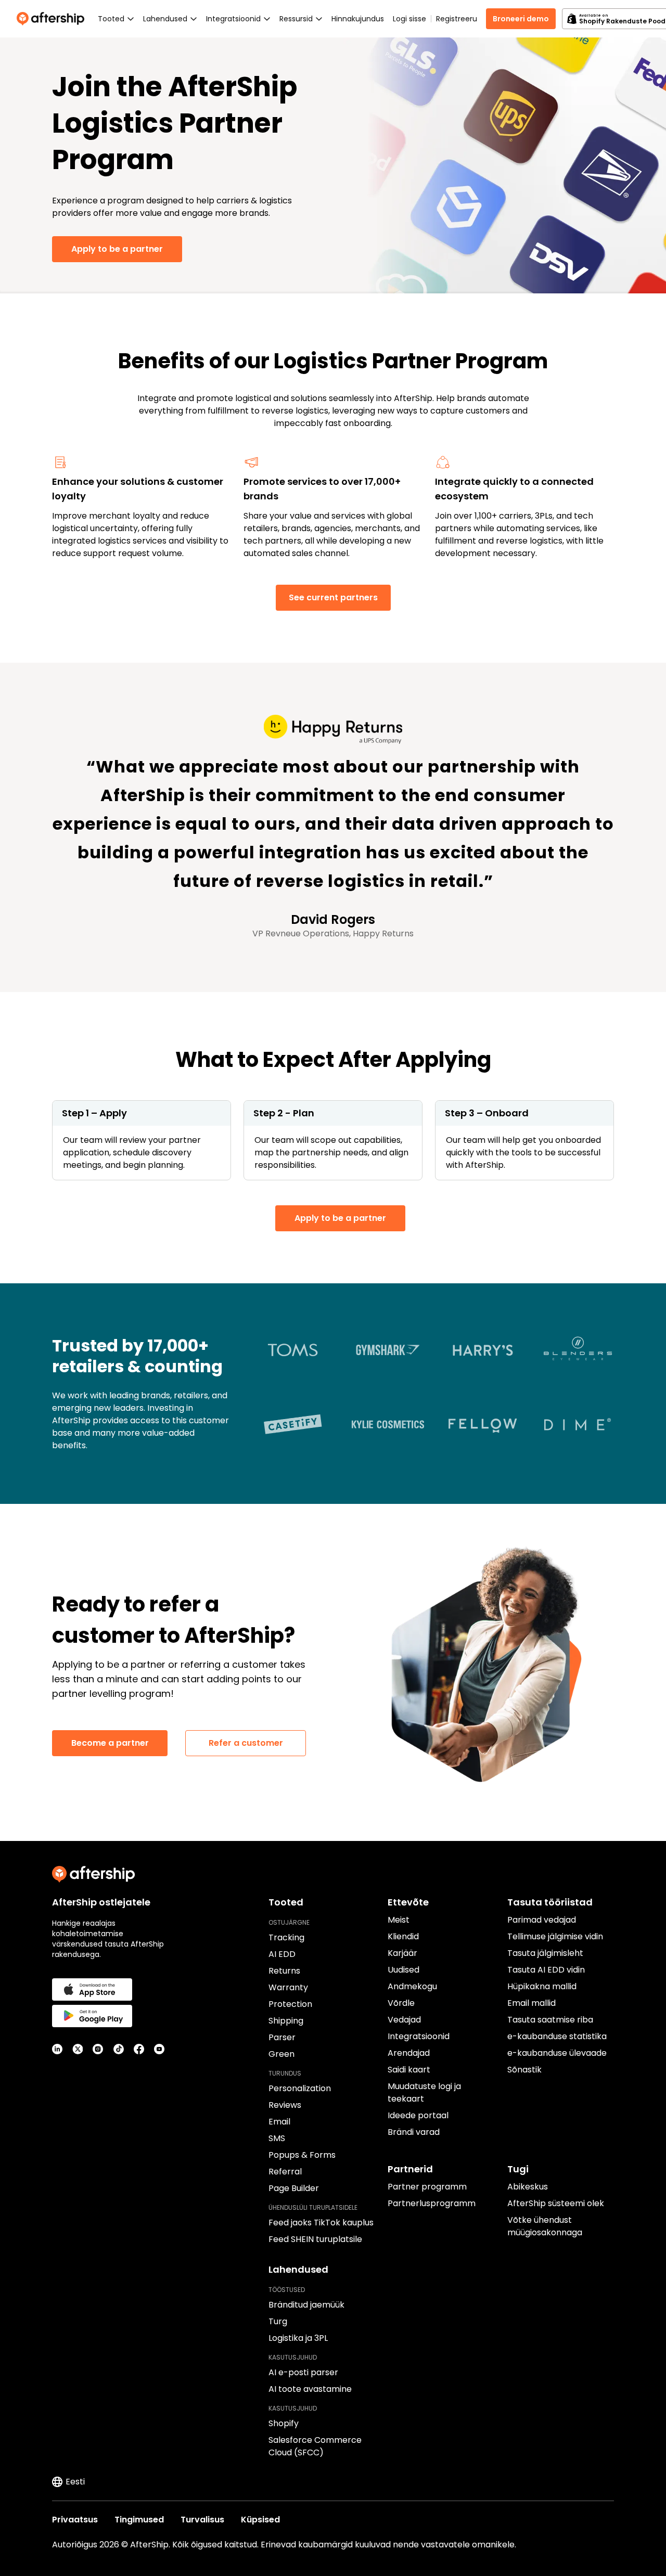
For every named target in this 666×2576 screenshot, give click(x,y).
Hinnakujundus (358, 19)
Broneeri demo (521, 19)
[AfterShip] (53, 19)
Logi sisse (409, 19)
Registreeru (457, 19)
